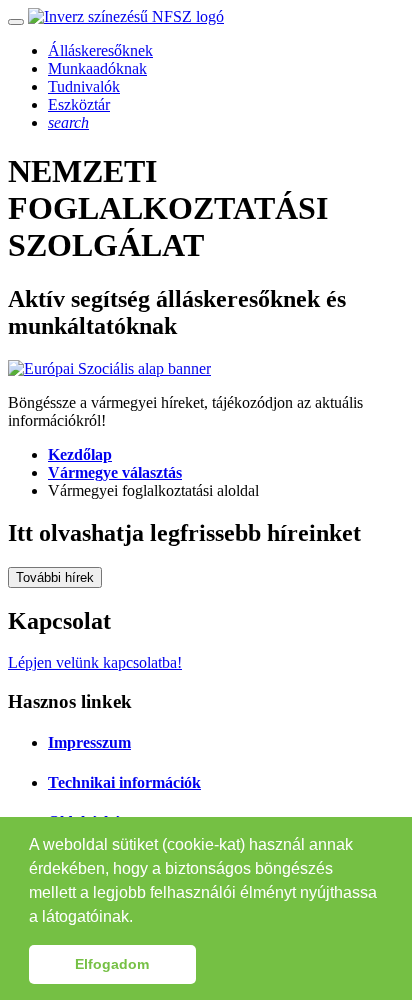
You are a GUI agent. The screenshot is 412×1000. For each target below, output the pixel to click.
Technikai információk (124, 782)
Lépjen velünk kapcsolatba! (95, 662)
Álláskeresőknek (100, 50)
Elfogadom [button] (112, 964)
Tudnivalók (84, 86)
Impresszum (89, 742)
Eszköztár (79, 104)
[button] (140, 918)
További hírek (55, 577)
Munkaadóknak (97, 68)
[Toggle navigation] (16, 22)
